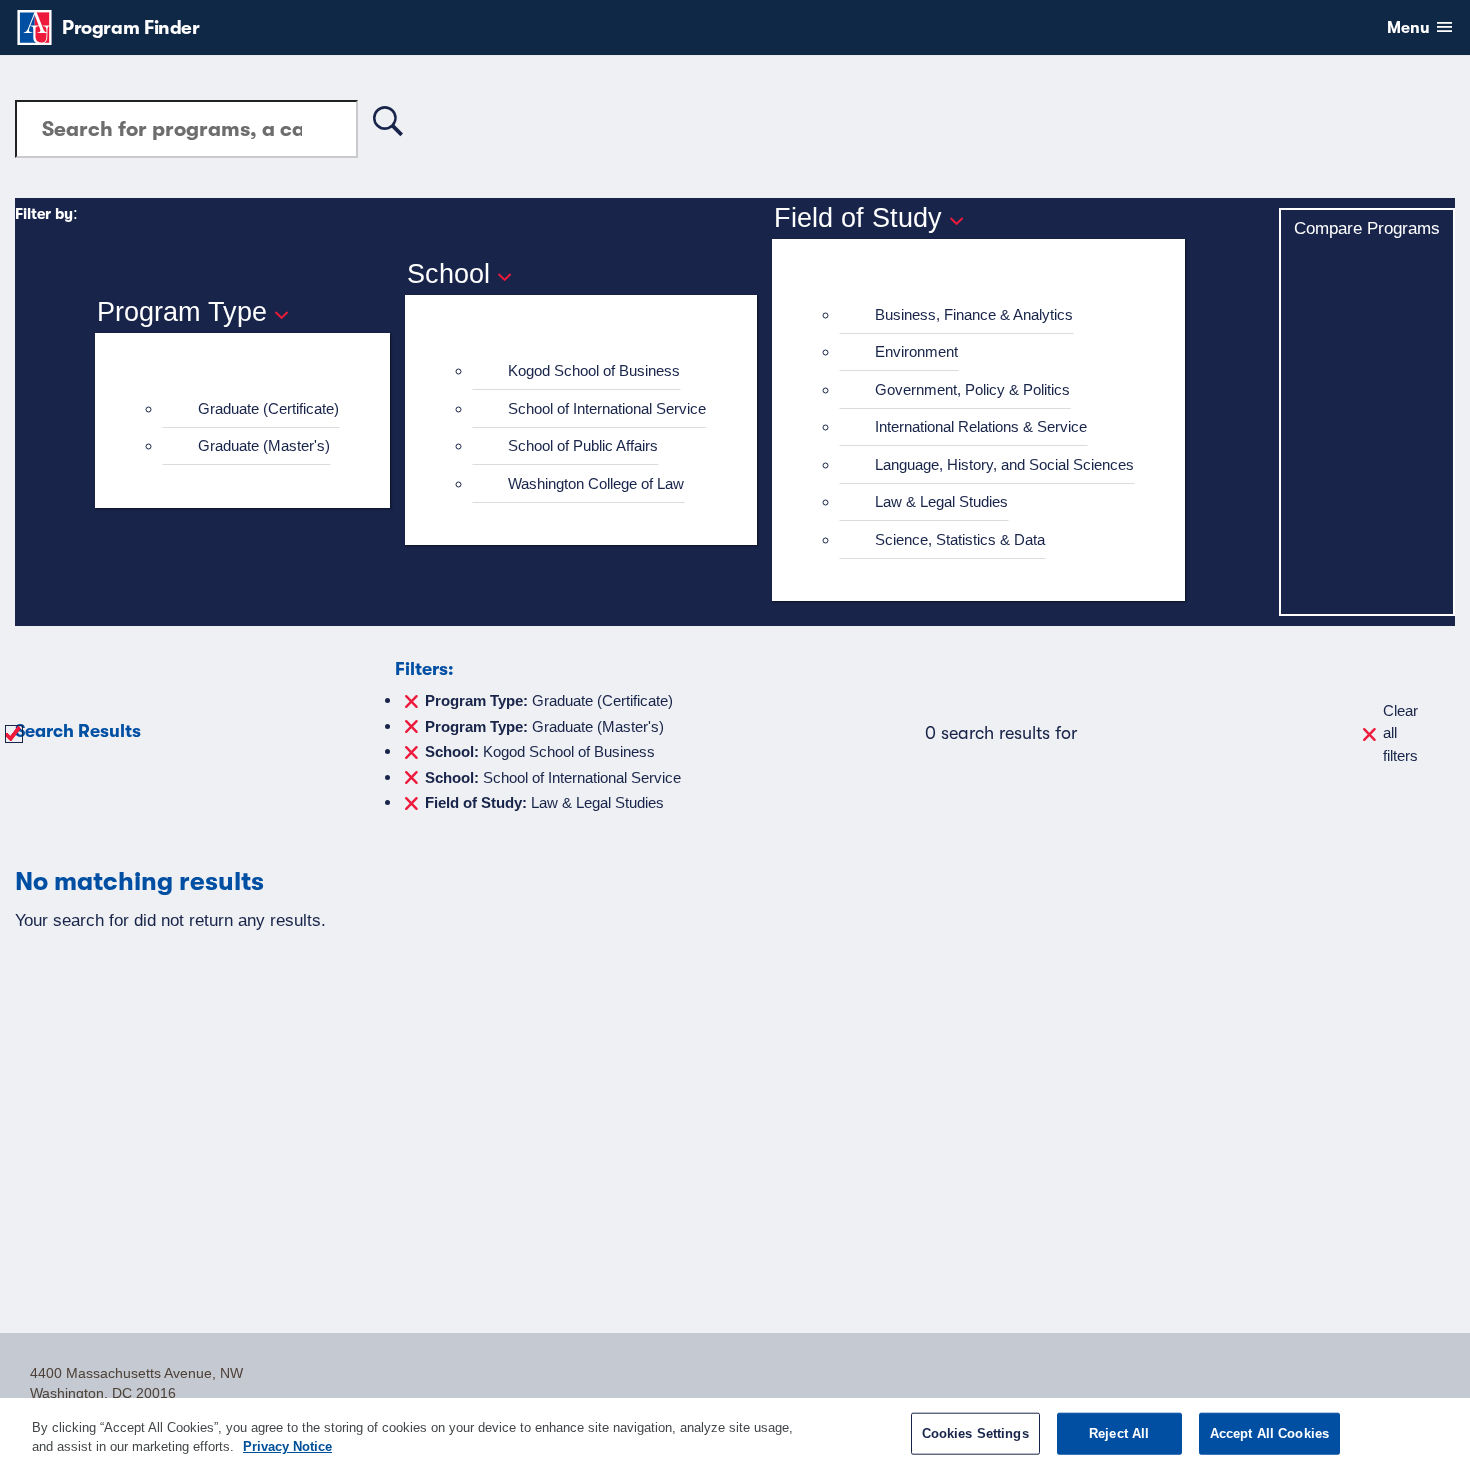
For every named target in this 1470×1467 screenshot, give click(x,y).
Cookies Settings (975, 1433)
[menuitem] (251, 409)
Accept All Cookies (1269, 1433)
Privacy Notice (287, 1446)
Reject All (1119, 1433)
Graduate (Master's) (264, 445)
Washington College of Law (596, 483)
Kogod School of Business (594, 370)
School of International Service (607, 408)
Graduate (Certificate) (268, 408)
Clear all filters (1400, 733)
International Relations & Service (981, 426)
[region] (735, 1432)
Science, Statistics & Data (960, 539)
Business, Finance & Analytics (974, 314)
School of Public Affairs (583, 445)
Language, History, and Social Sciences (1004, 464)
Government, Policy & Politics (972, 389)
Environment (916, 351)
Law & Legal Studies (941, 501)
